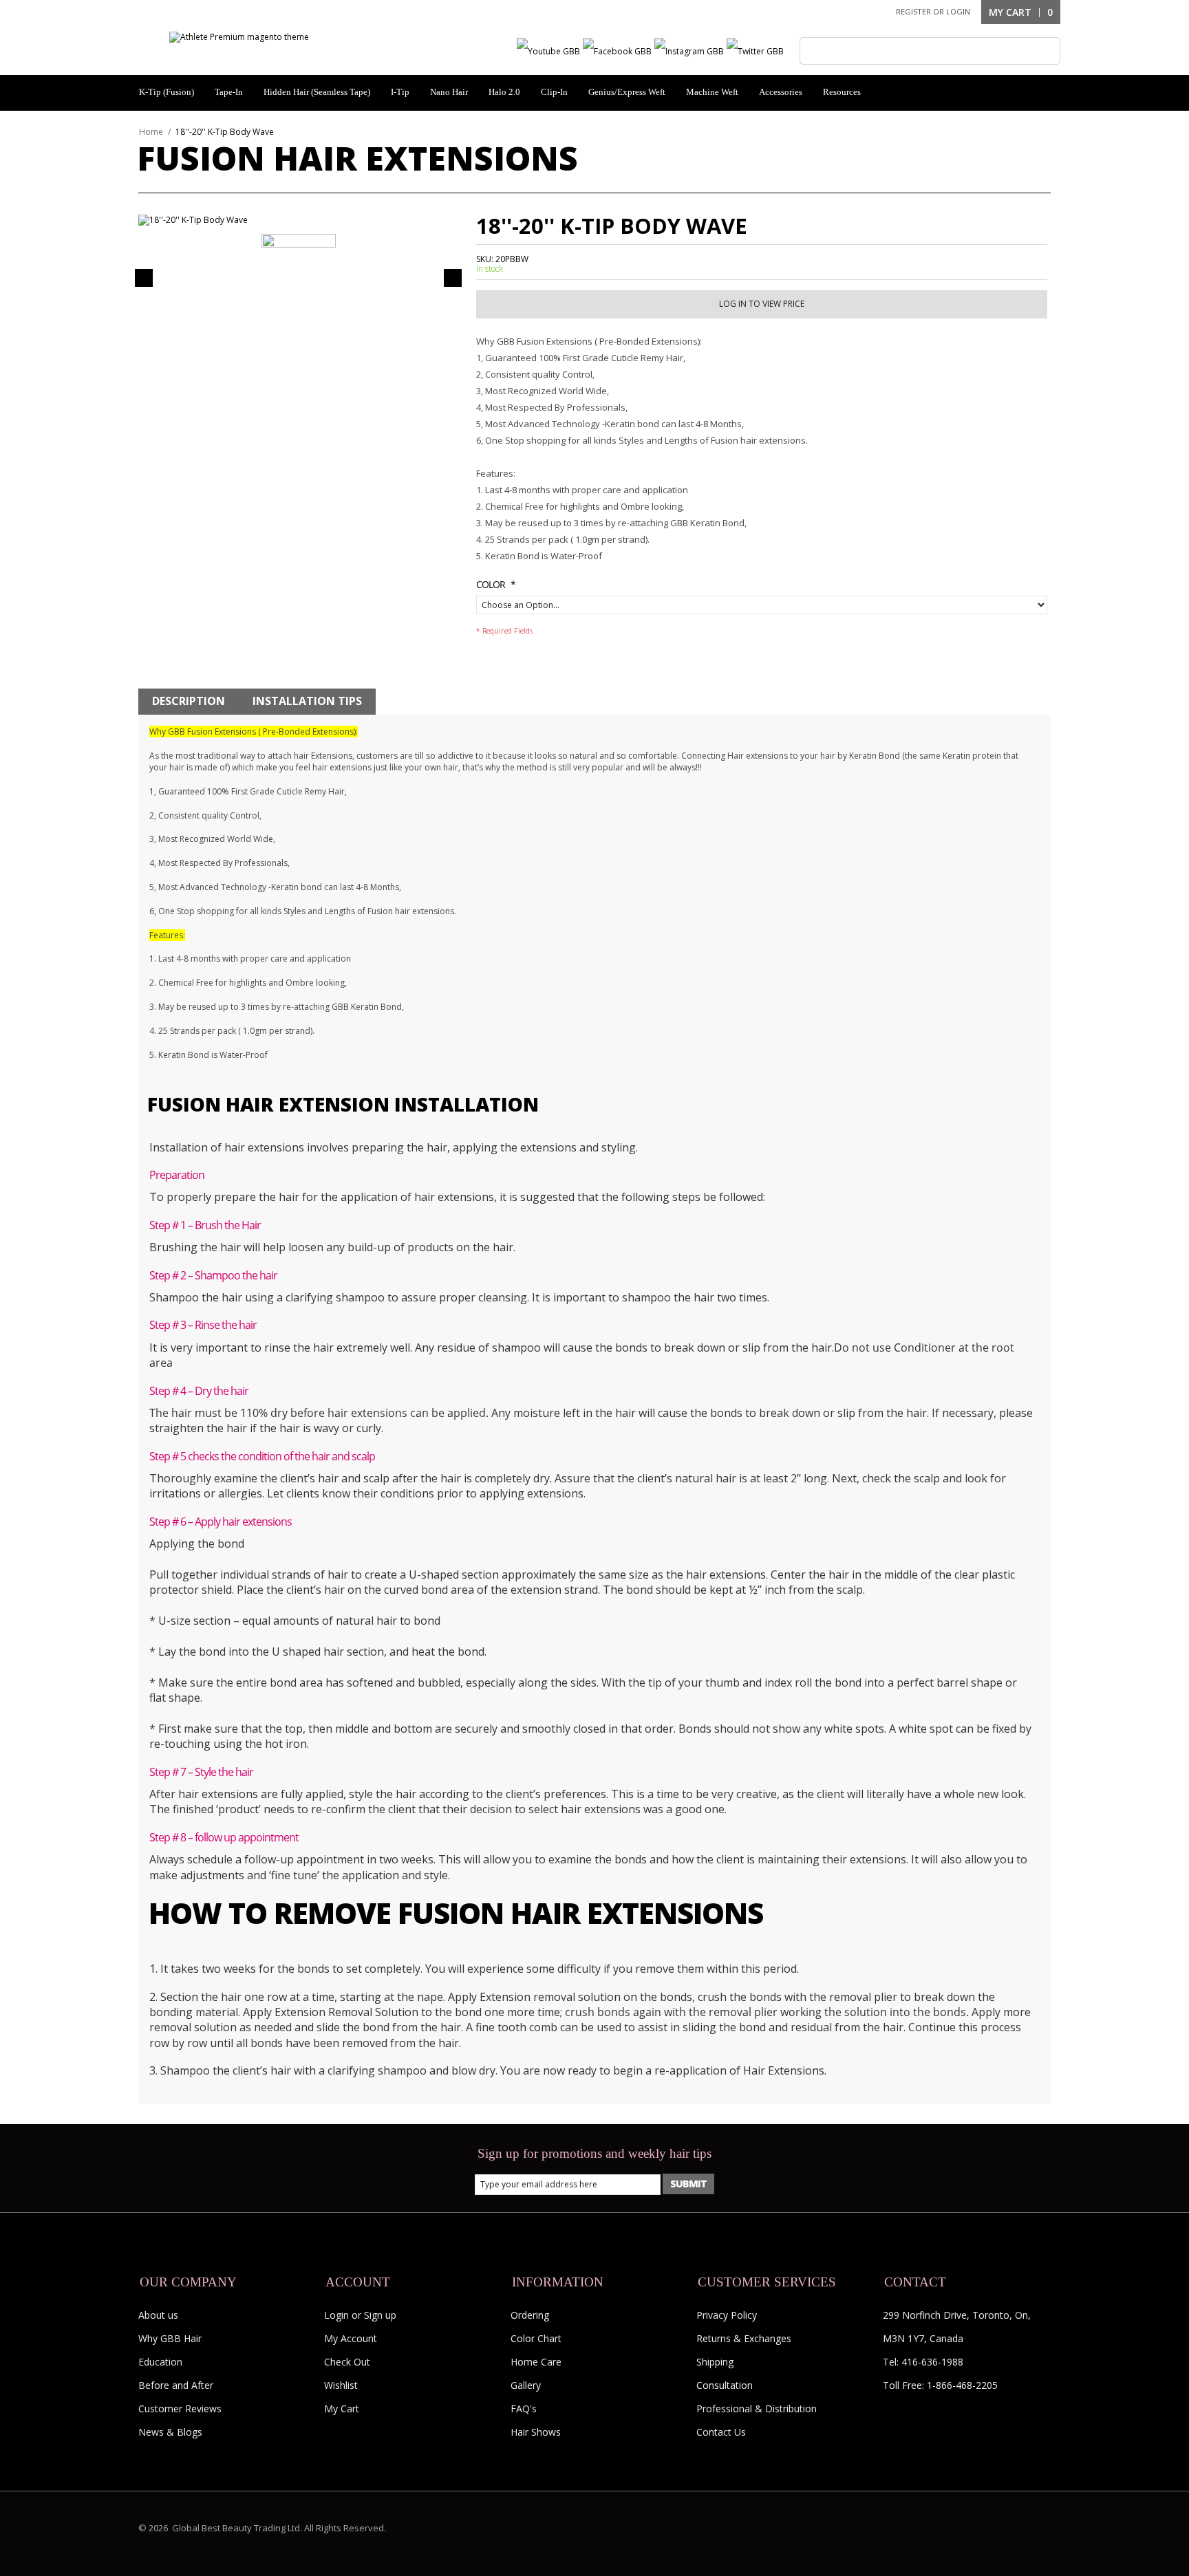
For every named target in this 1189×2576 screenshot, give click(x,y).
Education (160, 2362)
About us (158, 2315)
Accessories (781, 92)
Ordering (530, 2315)
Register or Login (933, 11)
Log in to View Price (762, 304)
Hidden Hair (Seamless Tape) (317, 92)
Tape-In (229, 92)
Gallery (526, 2385)
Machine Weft (712, 92)
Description (189, 701)
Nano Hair (449, 92)
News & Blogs (170, 2432)
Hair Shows (536, 2432)
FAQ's (524, 2409)
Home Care (536, 2362)
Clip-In (554, 92)
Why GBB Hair (170, 2338)
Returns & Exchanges (744, 2338)
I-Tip (400, 92)
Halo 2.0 (504, 92)
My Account (351, 2338)
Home (151, 132)
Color (491, 584)
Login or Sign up (360, 2315)
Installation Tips (307, 701)
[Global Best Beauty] (239, 37)
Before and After (176, 2385)
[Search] (813, 51)
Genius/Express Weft (627, 92)
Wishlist (341, 2385)
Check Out (347, 2362)
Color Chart (536, 2338)
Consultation (725, 2385)
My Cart (342, 2409)
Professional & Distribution (757, 2409)
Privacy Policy (727, 2315)
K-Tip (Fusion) (167, 92)
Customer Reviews (180, 2409)
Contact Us (721, 2432)
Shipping (715, 2362)
